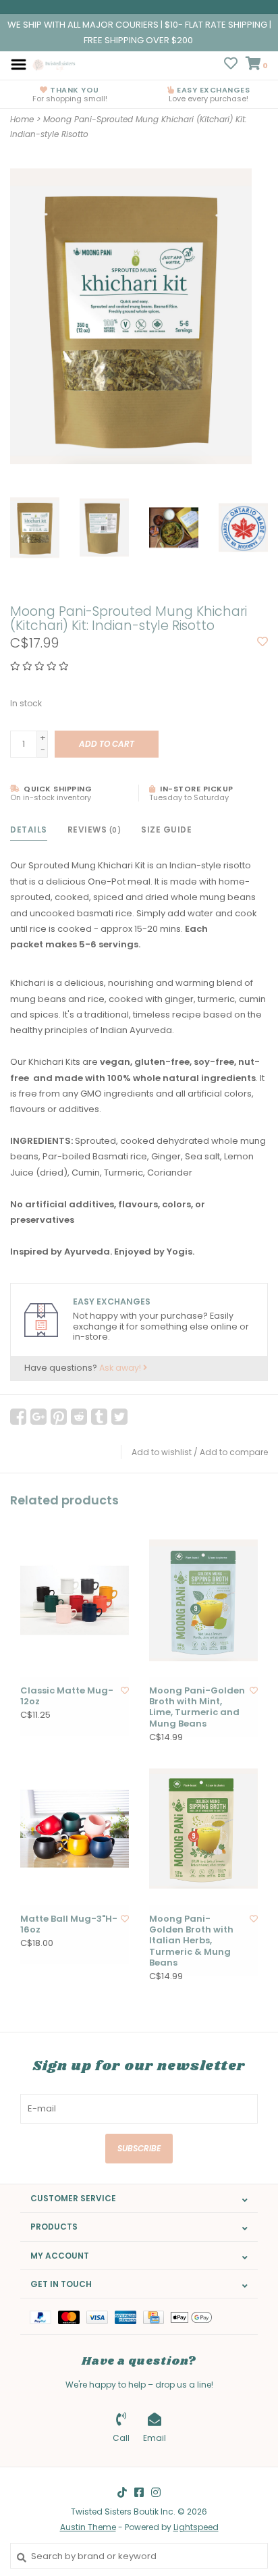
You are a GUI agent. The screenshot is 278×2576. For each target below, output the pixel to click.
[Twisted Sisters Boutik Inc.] (55, 64)
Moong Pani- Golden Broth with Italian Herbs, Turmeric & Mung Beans (191, 1941)
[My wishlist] (231, 65)
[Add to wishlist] (262, 642)
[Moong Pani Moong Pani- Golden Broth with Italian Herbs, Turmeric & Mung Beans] (203, 1829)
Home (22, 119)
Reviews (94, 830)
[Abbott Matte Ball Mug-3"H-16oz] (75, 1829)
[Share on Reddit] (79, 1417)
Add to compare (234, 1452)
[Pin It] (59, 1417)
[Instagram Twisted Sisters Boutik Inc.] (156, 2492)
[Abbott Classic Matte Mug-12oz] (75, 1600)
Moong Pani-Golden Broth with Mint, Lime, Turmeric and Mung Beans (197, 1707)
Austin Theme (88, 2527)
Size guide (166, 830)
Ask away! (121, 1368)
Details (29, 830)
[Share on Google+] (38, 1417)
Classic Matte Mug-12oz (67, 1697)
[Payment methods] (44, 2316)
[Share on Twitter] (119, 1417)
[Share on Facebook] (18, 1417)
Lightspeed (196, 2527)
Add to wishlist (162, 1452)
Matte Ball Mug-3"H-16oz (69, 1925)
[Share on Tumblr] (99, 1417)
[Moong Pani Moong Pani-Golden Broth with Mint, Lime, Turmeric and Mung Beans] (203, 1600)
